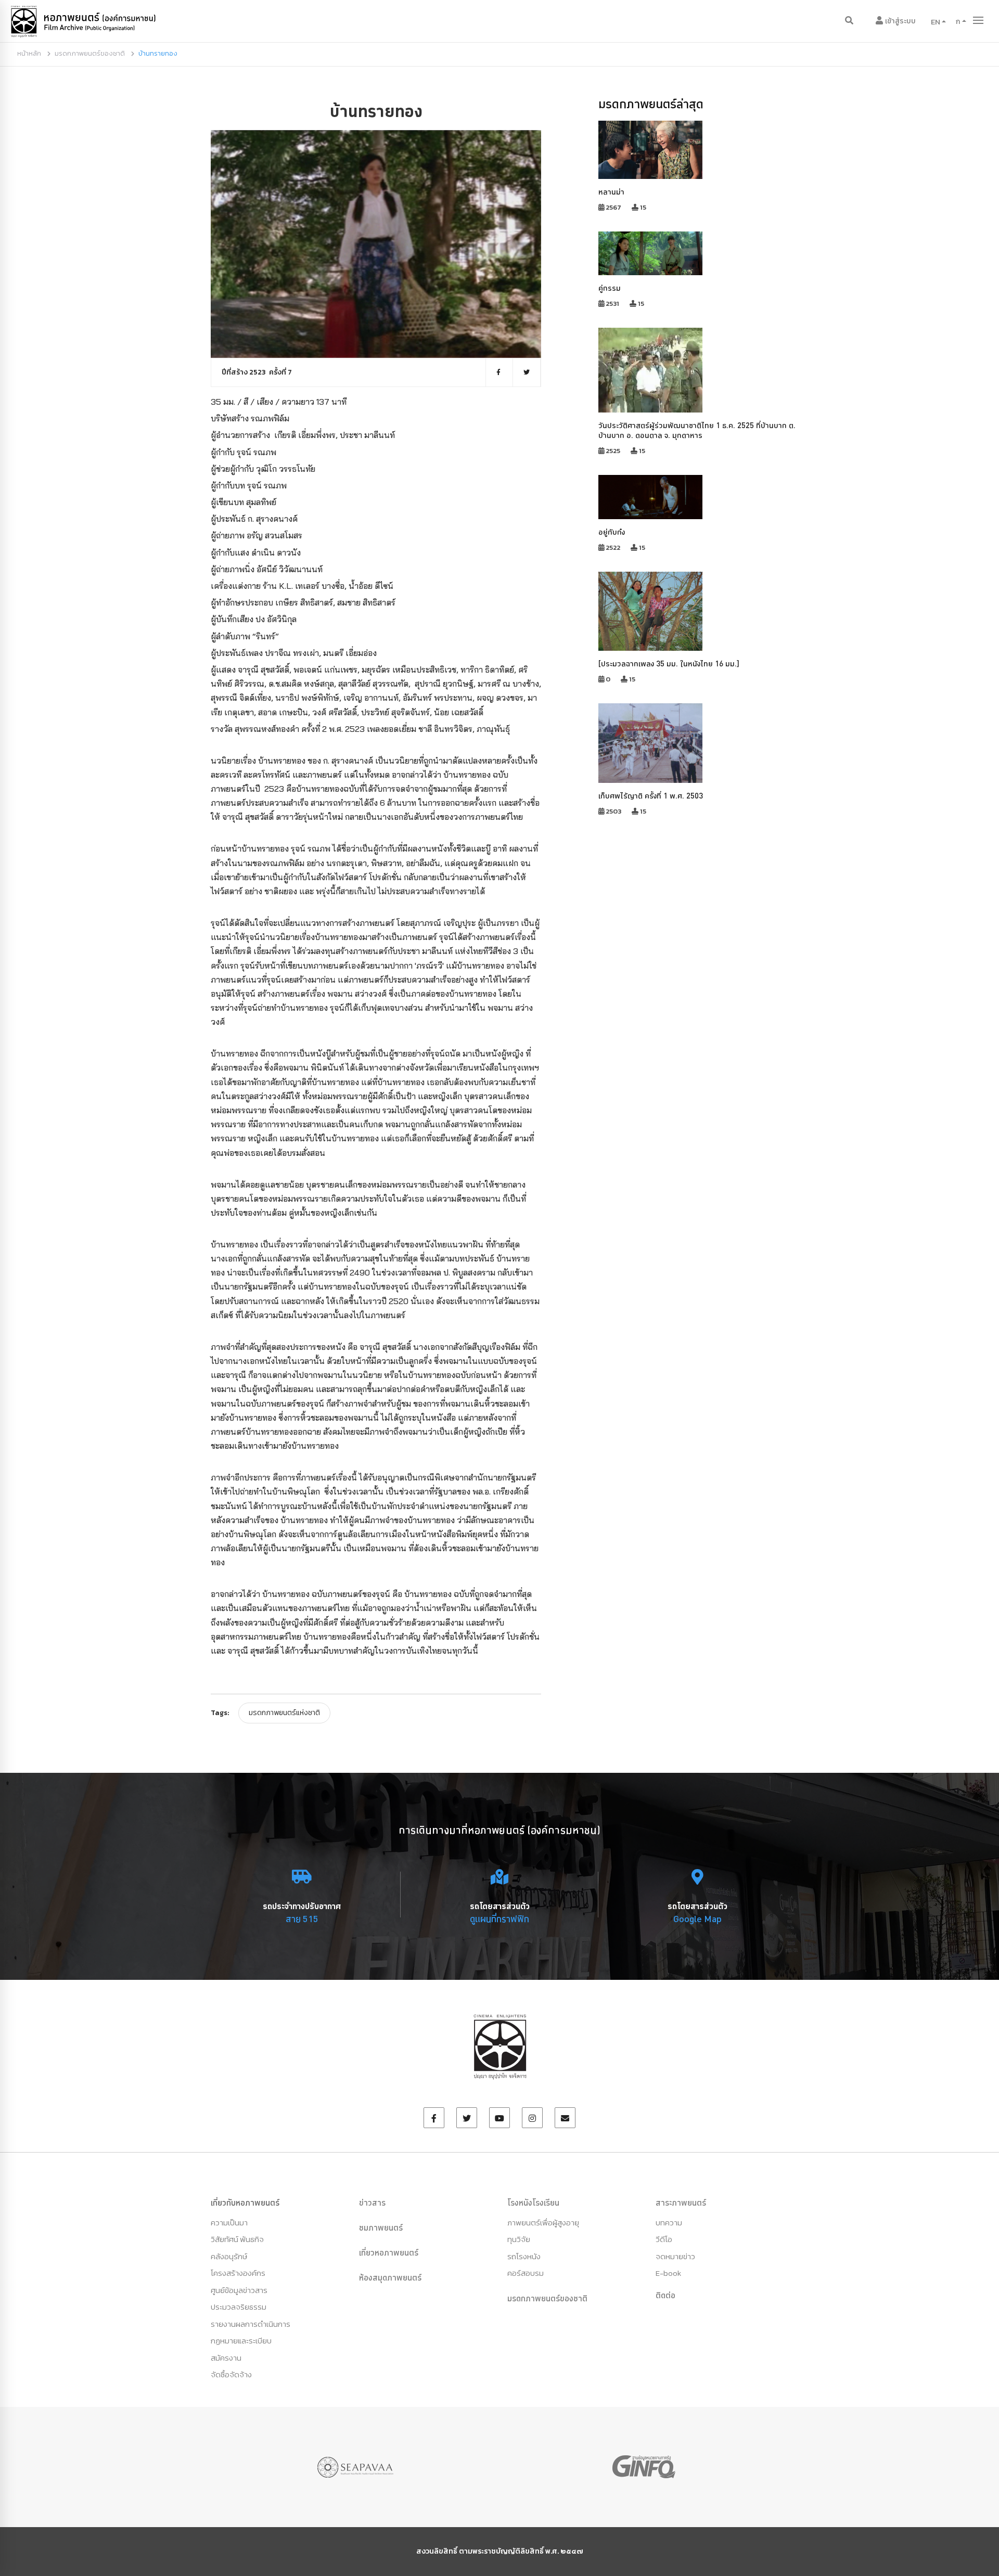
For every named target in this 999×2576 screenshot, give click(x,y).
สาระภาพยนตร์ (681, 2203)
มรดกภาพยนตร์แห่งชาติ (284, 1713)
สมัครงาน (226, 2358)
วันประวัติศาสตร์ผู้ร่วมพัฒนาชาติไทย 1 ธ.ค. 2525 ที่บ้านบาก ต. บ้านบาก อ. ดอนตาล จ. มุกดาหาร (697, 430)
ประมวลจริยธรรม (239, 2307)
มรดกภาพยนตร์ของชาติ (90, 53)
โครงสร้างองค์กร (238, 2273)
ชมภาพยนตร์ (381, 2227)
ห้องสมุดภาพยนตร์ (390, 2277)
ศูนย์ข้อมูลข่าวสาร (239, 2290)
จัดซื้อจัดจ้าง (231, 2374)
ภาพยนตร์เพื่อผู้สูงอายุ (543, 2223)
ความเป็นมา (229, 2223)
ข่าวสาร (372, 2203)
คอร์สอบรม (526, 2273)
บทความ (669, 2223)
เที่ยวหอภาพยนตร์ (389, 2252)
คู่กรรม (610, 288)
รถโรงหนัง (524, 2256)
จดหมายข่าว (675, 2256)
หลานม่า (611, 192)
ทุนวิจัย (519, 2239)
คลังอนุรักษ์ (229, 2256)
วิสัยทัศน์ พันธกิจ (237, 2239)
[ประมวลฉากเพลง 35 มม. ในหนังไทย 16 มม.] (669, 664)
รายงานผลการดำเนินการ (251, 2324)
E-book (668, 2273)
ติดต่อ (665, 2295)
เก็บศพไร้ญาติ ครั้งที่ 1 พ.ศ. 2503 (651, 796)
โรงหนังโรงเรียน (533, 2203)
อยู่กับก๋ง (612, 532)
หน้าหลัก (29, 53)
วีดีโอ (664, 2239)
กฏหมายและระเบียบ (241, 2341)
